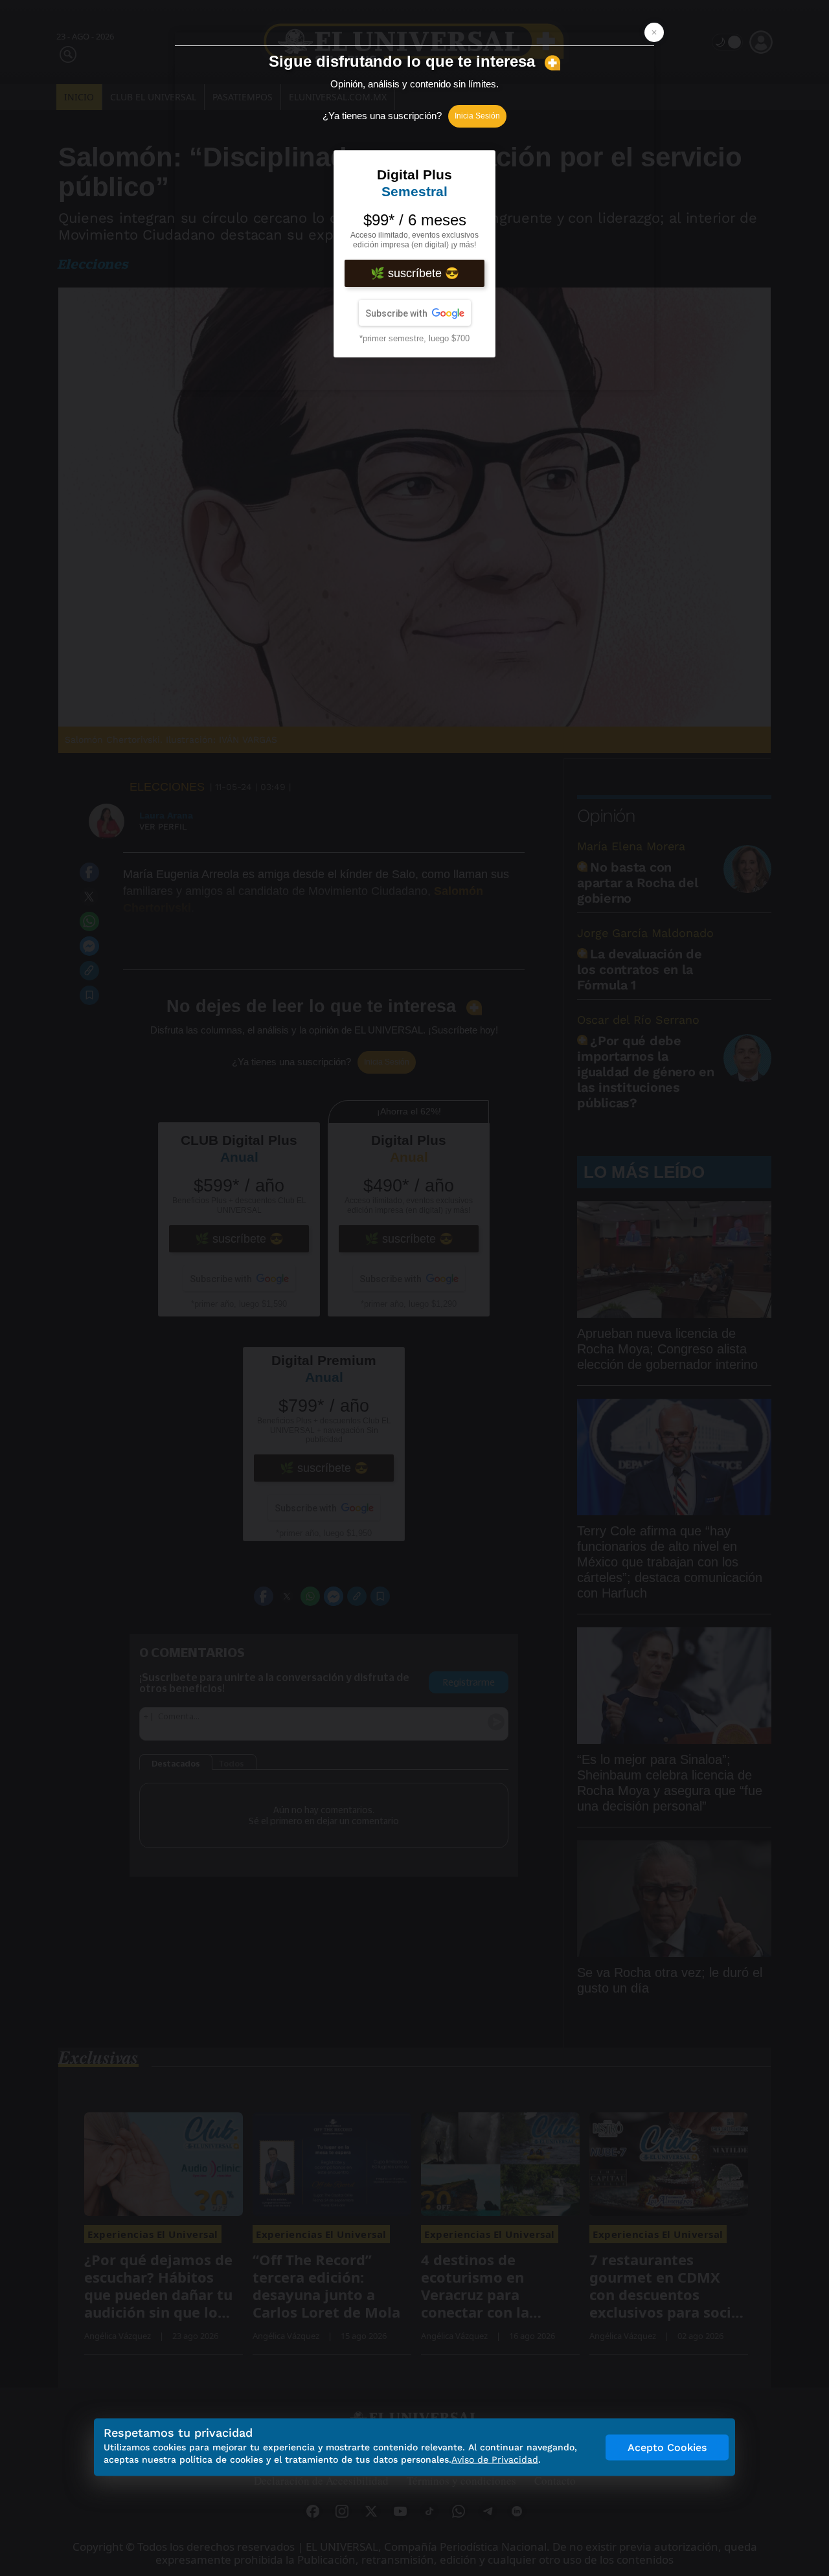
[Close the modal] (654, 32)
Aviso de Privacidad (495, 2459)
